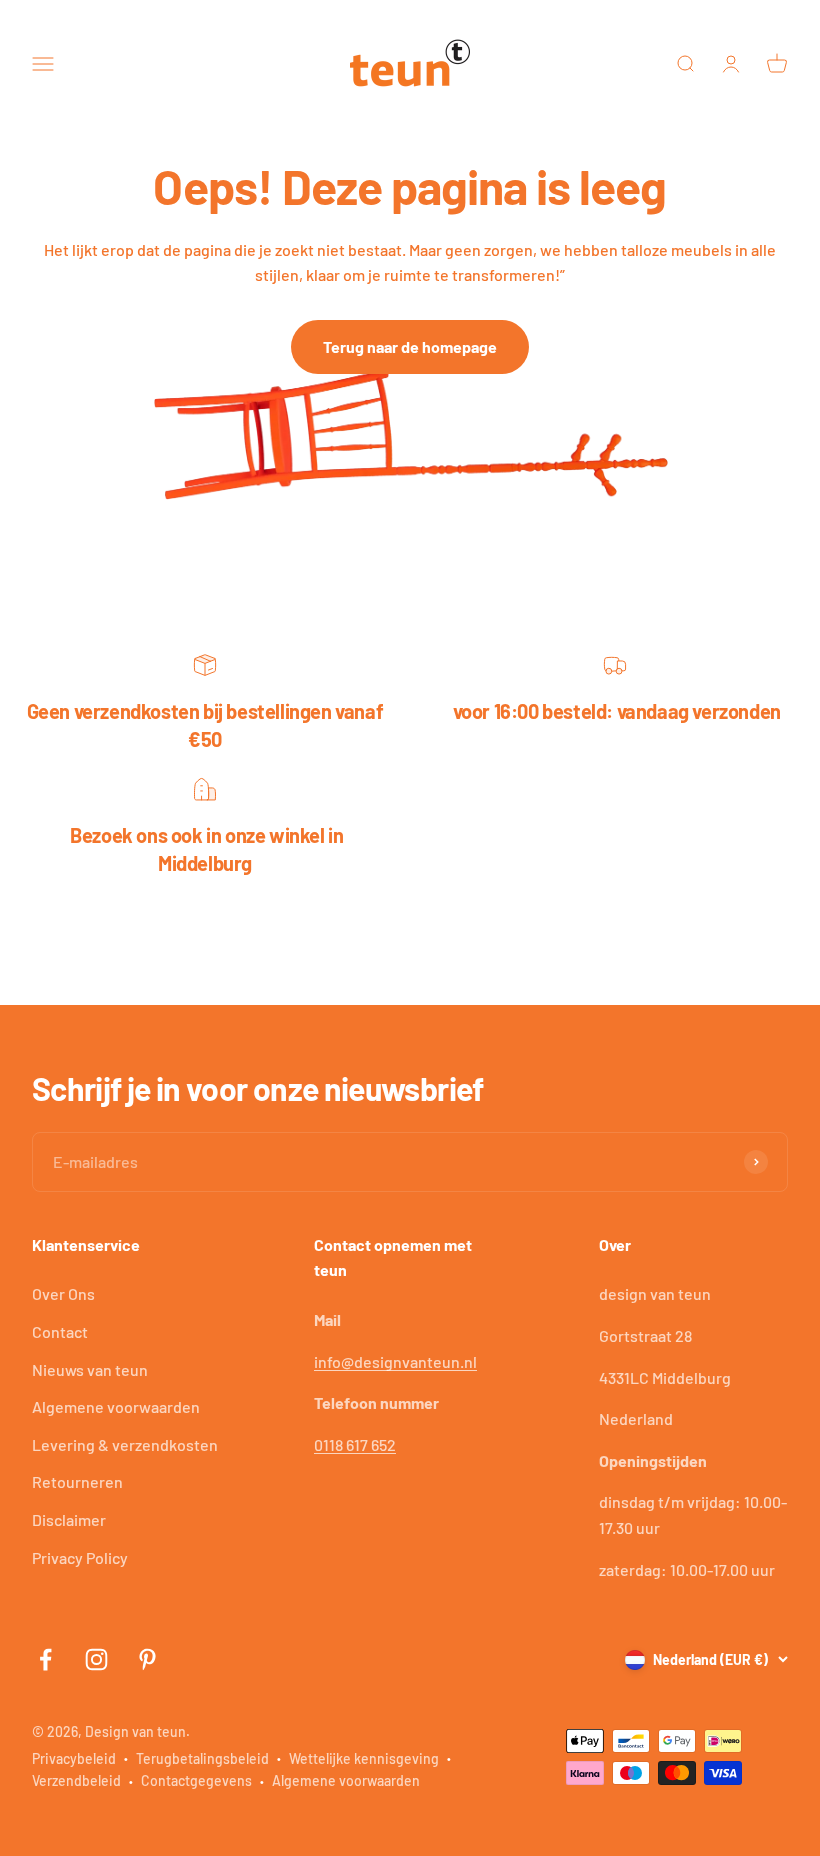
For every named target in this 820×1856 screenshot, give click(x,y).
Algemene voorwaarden (116, 1406)
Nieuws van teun (90, 1369)
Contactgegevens (196, 1780)
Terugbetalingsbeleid (202, 1758)
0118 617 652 (355, 1444)
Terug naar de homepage (410, 346)
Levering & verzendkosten (125, 1444)
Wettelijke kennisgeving (364, 1758)
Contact (60, 1331)
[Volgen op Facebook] (45, 1659)
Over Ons (63, 1293)
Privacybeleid (74, 1758)
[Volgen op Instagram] (96, 1659)
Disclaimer (69, 1519)
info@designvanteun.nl (395, 1361)
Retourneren (77, 1481)
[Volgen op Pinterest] (147, 1659)
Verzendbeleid (76, 1780)
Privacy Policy (80, 1557)
